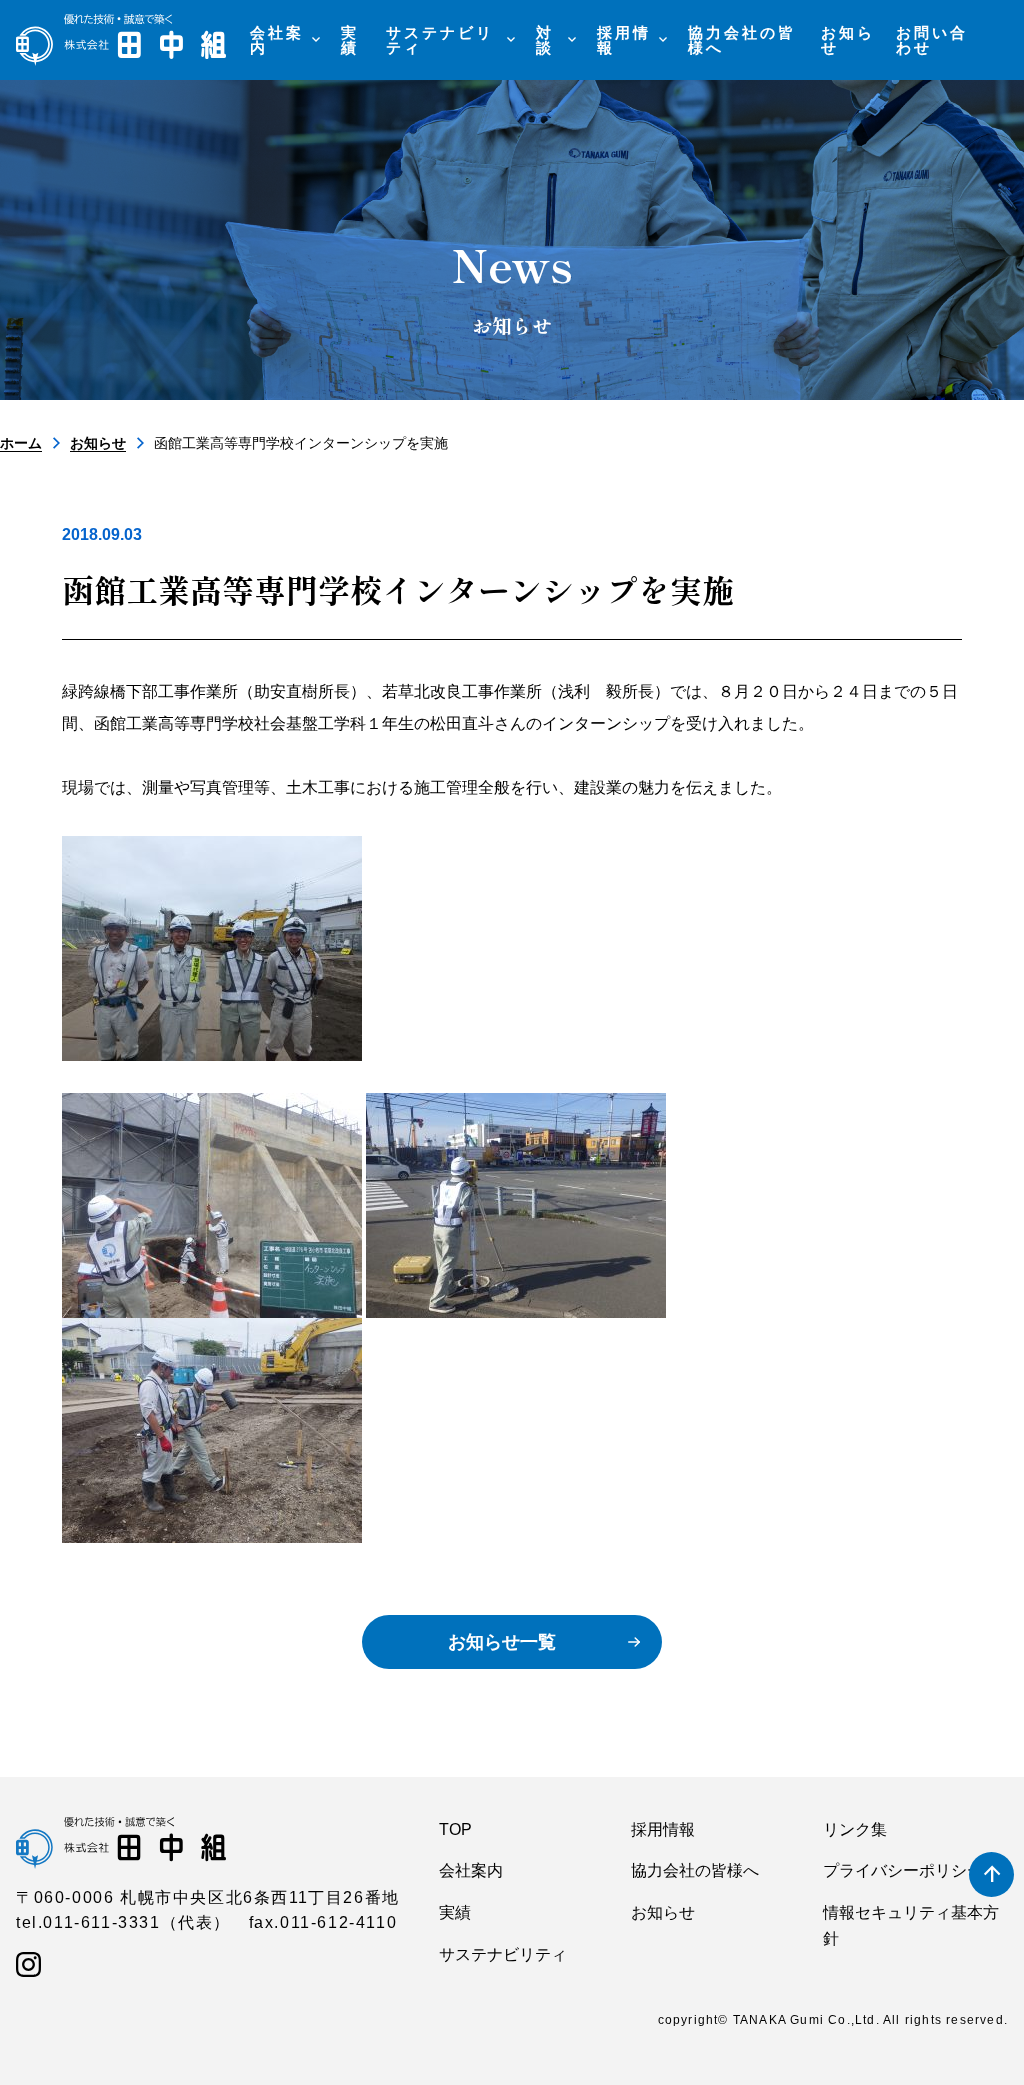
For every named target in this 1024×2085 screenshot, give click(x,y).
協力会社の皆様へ (695, 1870)
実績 (455, 1912)
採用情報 (663, 1829)
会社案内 (471, 1870)
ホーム (21, 443)
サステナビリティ (503, 1954)
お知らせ (98, 443)
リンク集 (855, 1829)
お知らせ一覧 (502, 1642)
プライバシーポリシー (903, 1870)
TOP (455, 1829)
